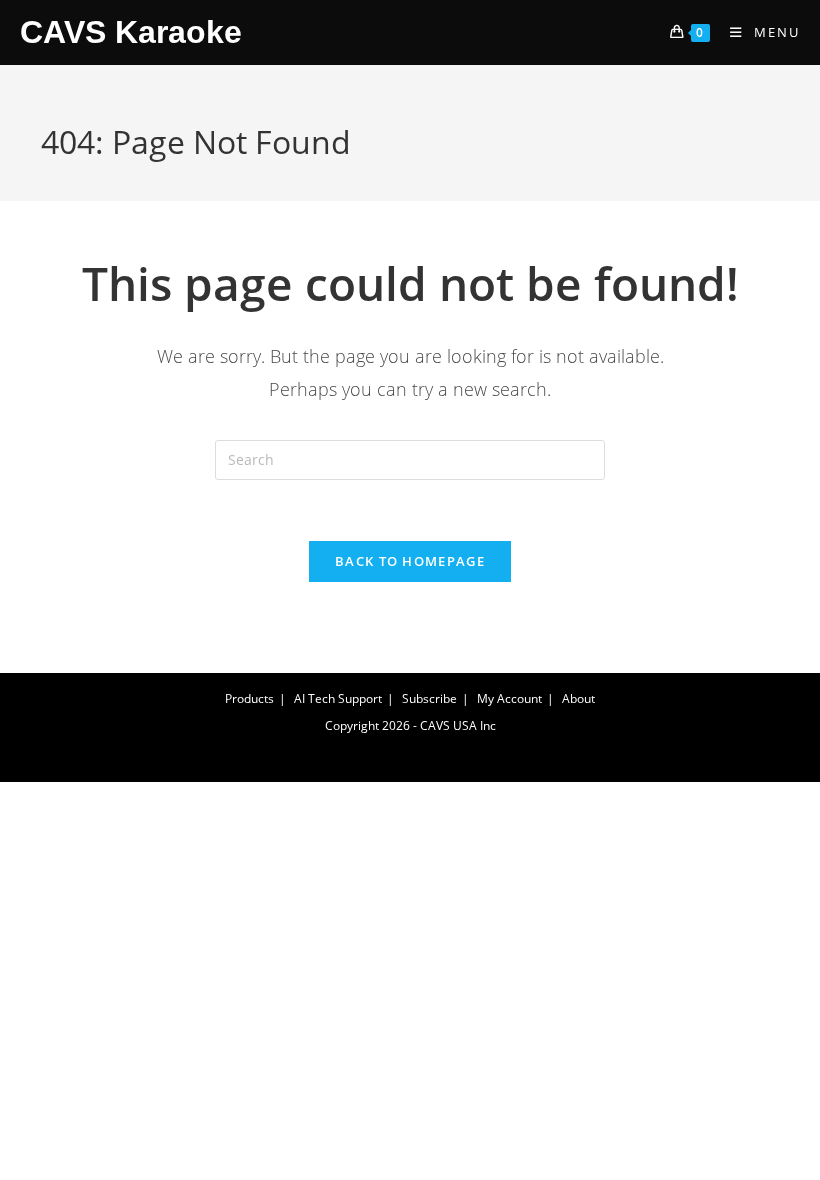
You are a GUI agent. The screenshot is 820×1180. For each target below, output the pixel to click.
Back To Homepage (410, 561)
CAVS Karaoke (131, 32)
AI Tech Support (338, 698)
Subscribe (429, 698)
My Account (509, 698)
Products (249, 698)
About (578, 698)
